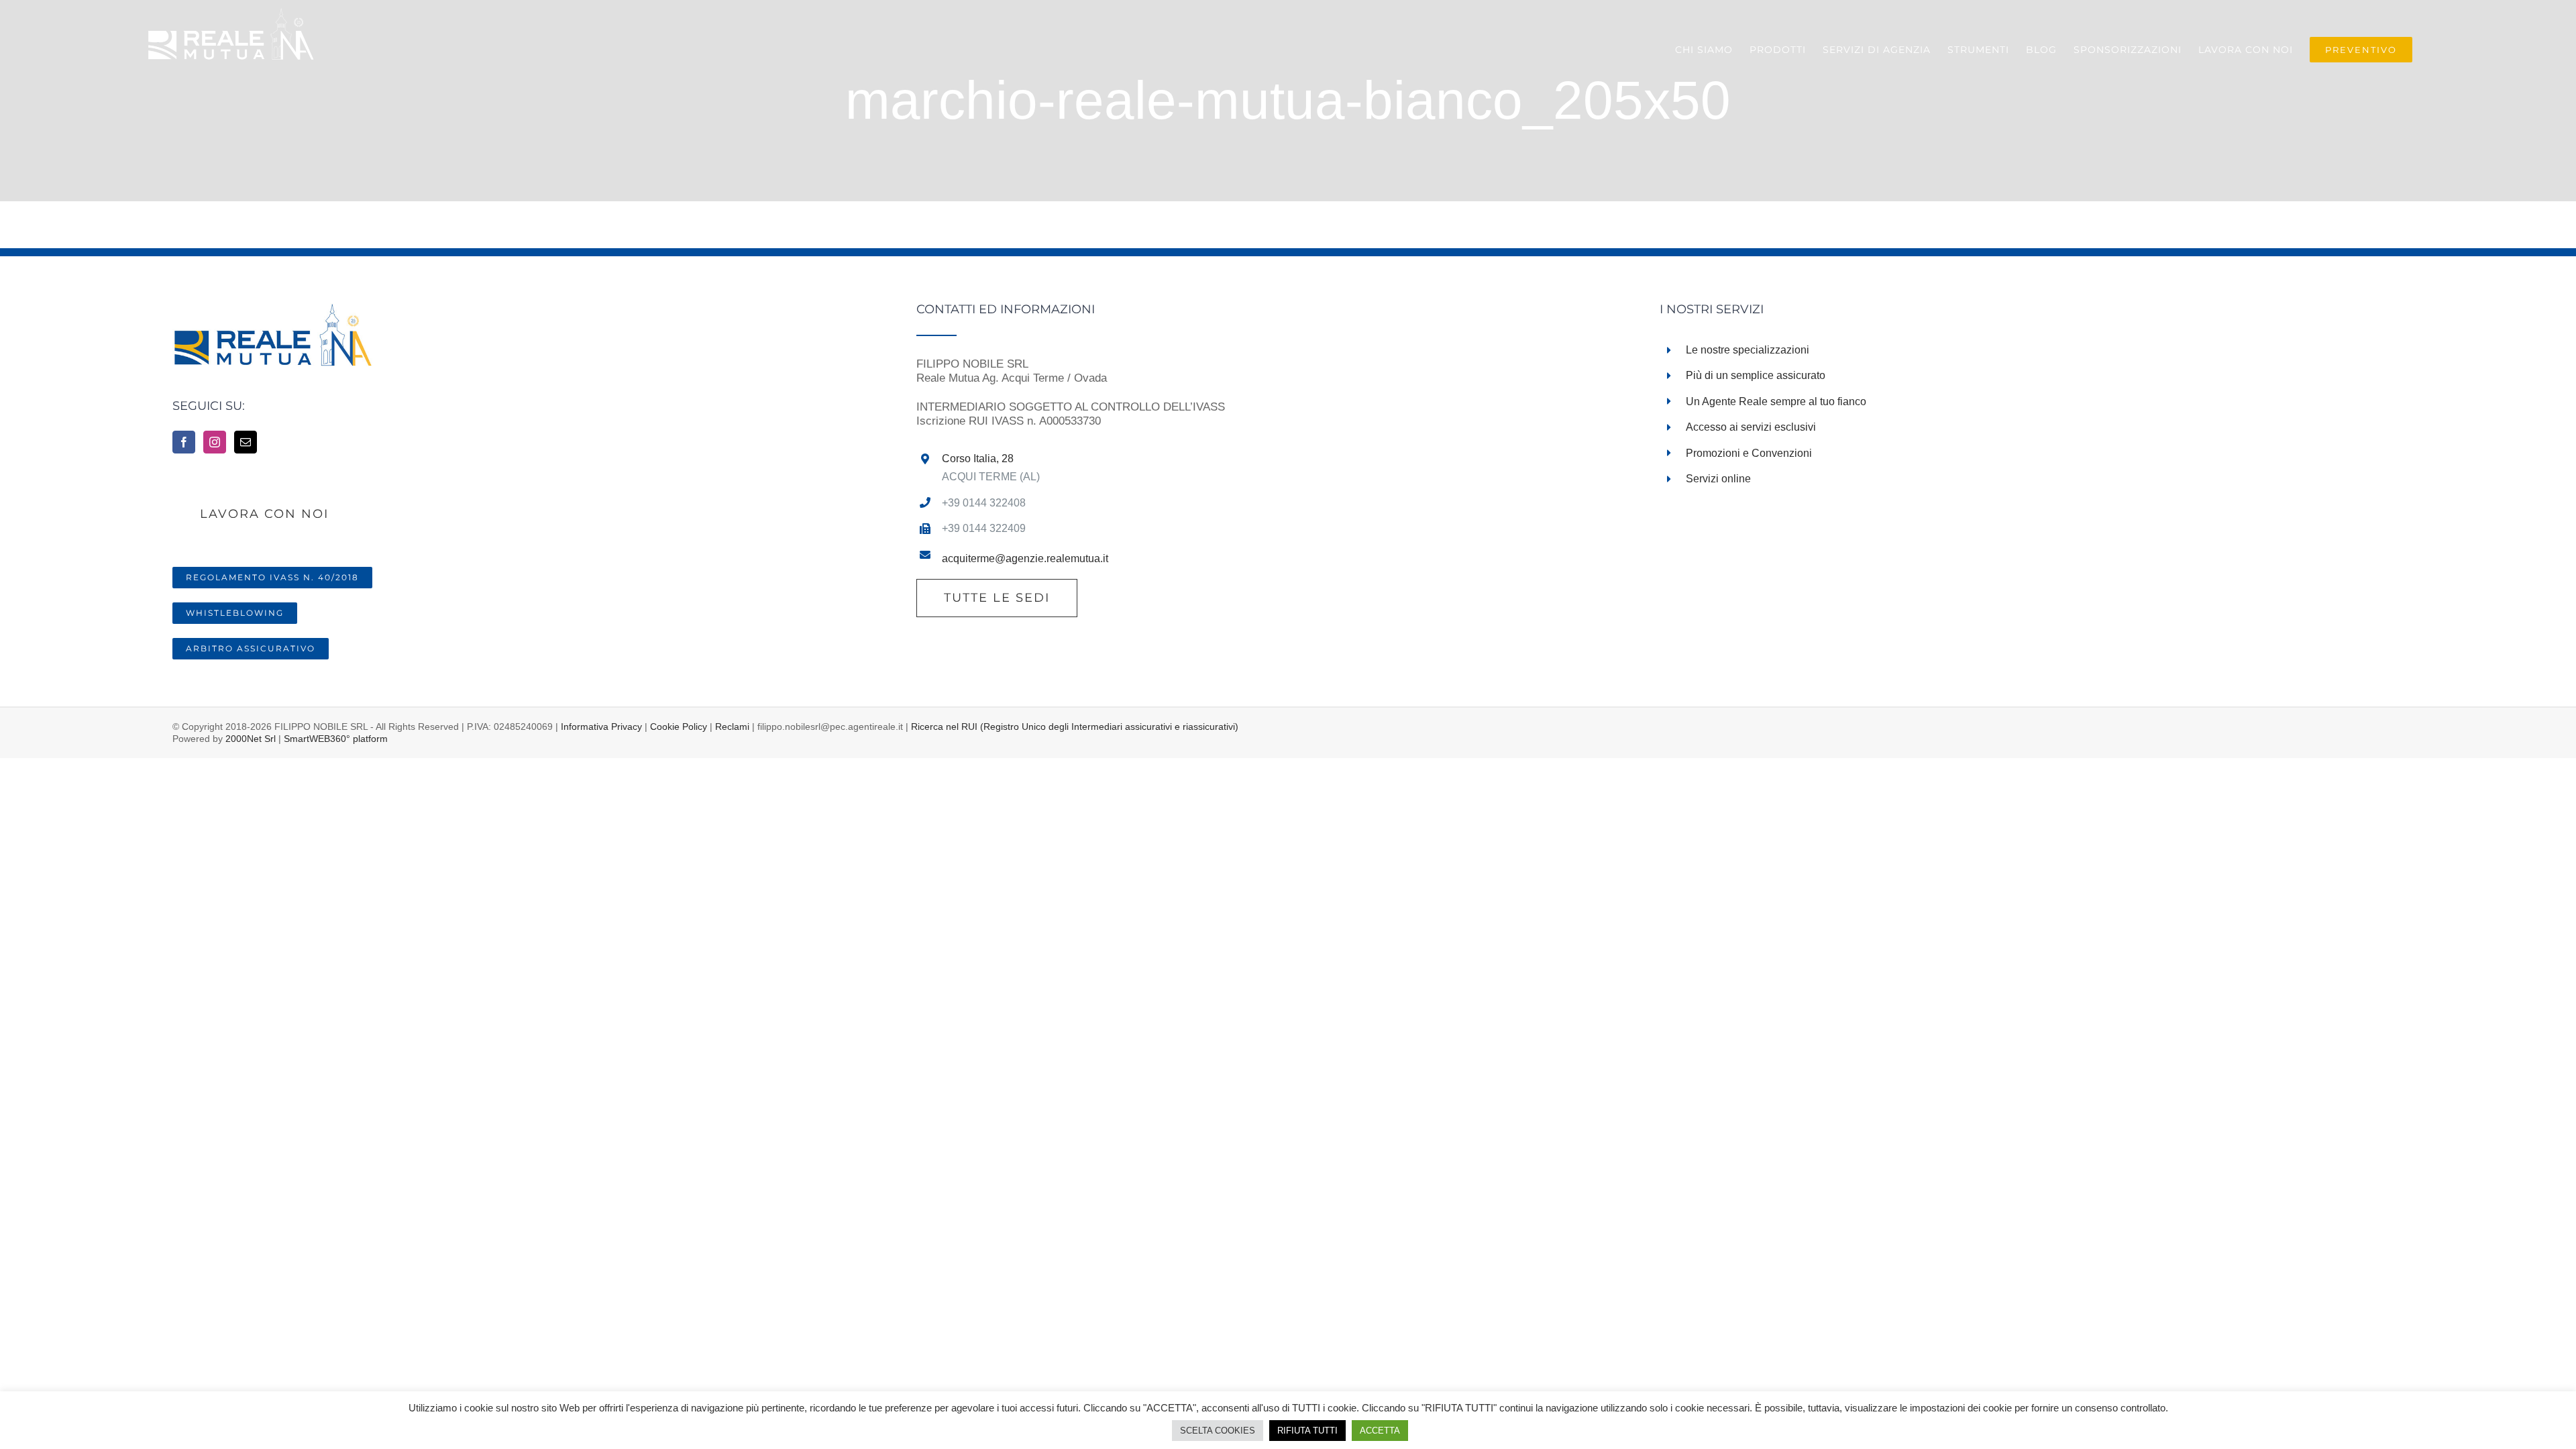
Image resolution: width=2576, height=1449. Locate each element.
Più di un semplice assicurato (1756, 375)
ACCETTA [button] (1380, 1431)
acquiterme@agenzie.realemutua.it (1025, 558)
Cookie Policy (679, 727)
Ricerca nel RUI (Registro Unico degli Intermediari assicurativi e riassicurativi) (1075, 727)
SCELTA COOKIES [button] (1218, 1431)
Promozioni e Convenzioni (1749, 453)
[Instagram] (215, 442)
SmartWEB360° (336, 739)
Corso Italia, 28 (978, 459)
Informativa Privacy (601, 727)
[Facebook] (184, 442)
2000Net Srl (251, 739)
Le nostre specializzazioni (1748, 350)
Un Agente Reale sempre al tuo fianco (1776, 401)
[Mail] (246, 442)
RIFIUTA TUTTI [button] (1307, 1431)
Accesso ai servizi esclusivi (1751, 427)
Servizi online (1718, 479)
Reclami (732, 727)
